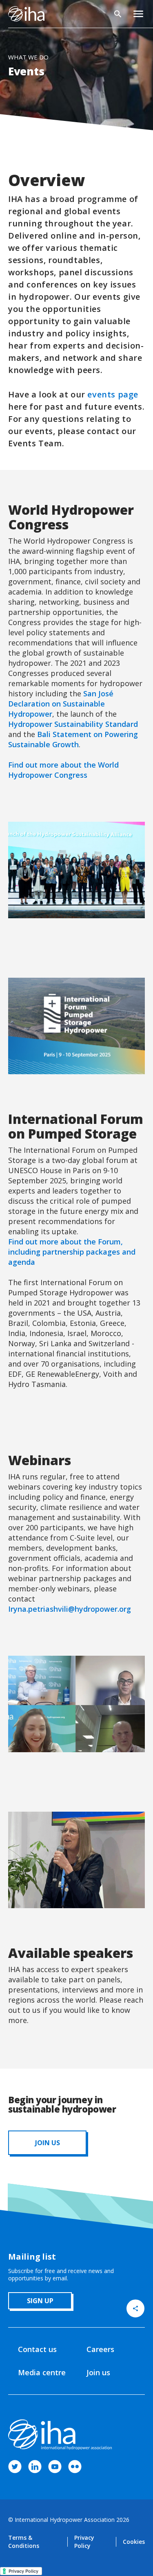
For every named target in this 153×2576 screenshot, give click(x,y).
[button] (138, 14)
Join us (98, 2372)
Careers (100, 2349)
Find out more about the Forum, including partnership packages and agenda (72, 1252)
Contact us (37, 2349)
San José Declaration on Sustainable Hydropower (61, 704)
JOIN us (48, 2143)
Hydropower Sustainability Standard (73, 724)
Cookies (134, 2542)
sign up (40, 2301)
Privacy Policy (84, 2542)
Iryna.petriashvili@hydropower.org (70, 1609)
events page (113, 394)
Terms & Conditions (24, 2542)
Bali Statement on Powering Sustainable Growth (73, 739)
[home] (26, 14)
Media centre (42, 2372)
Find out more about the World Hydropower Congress (63, 770)
